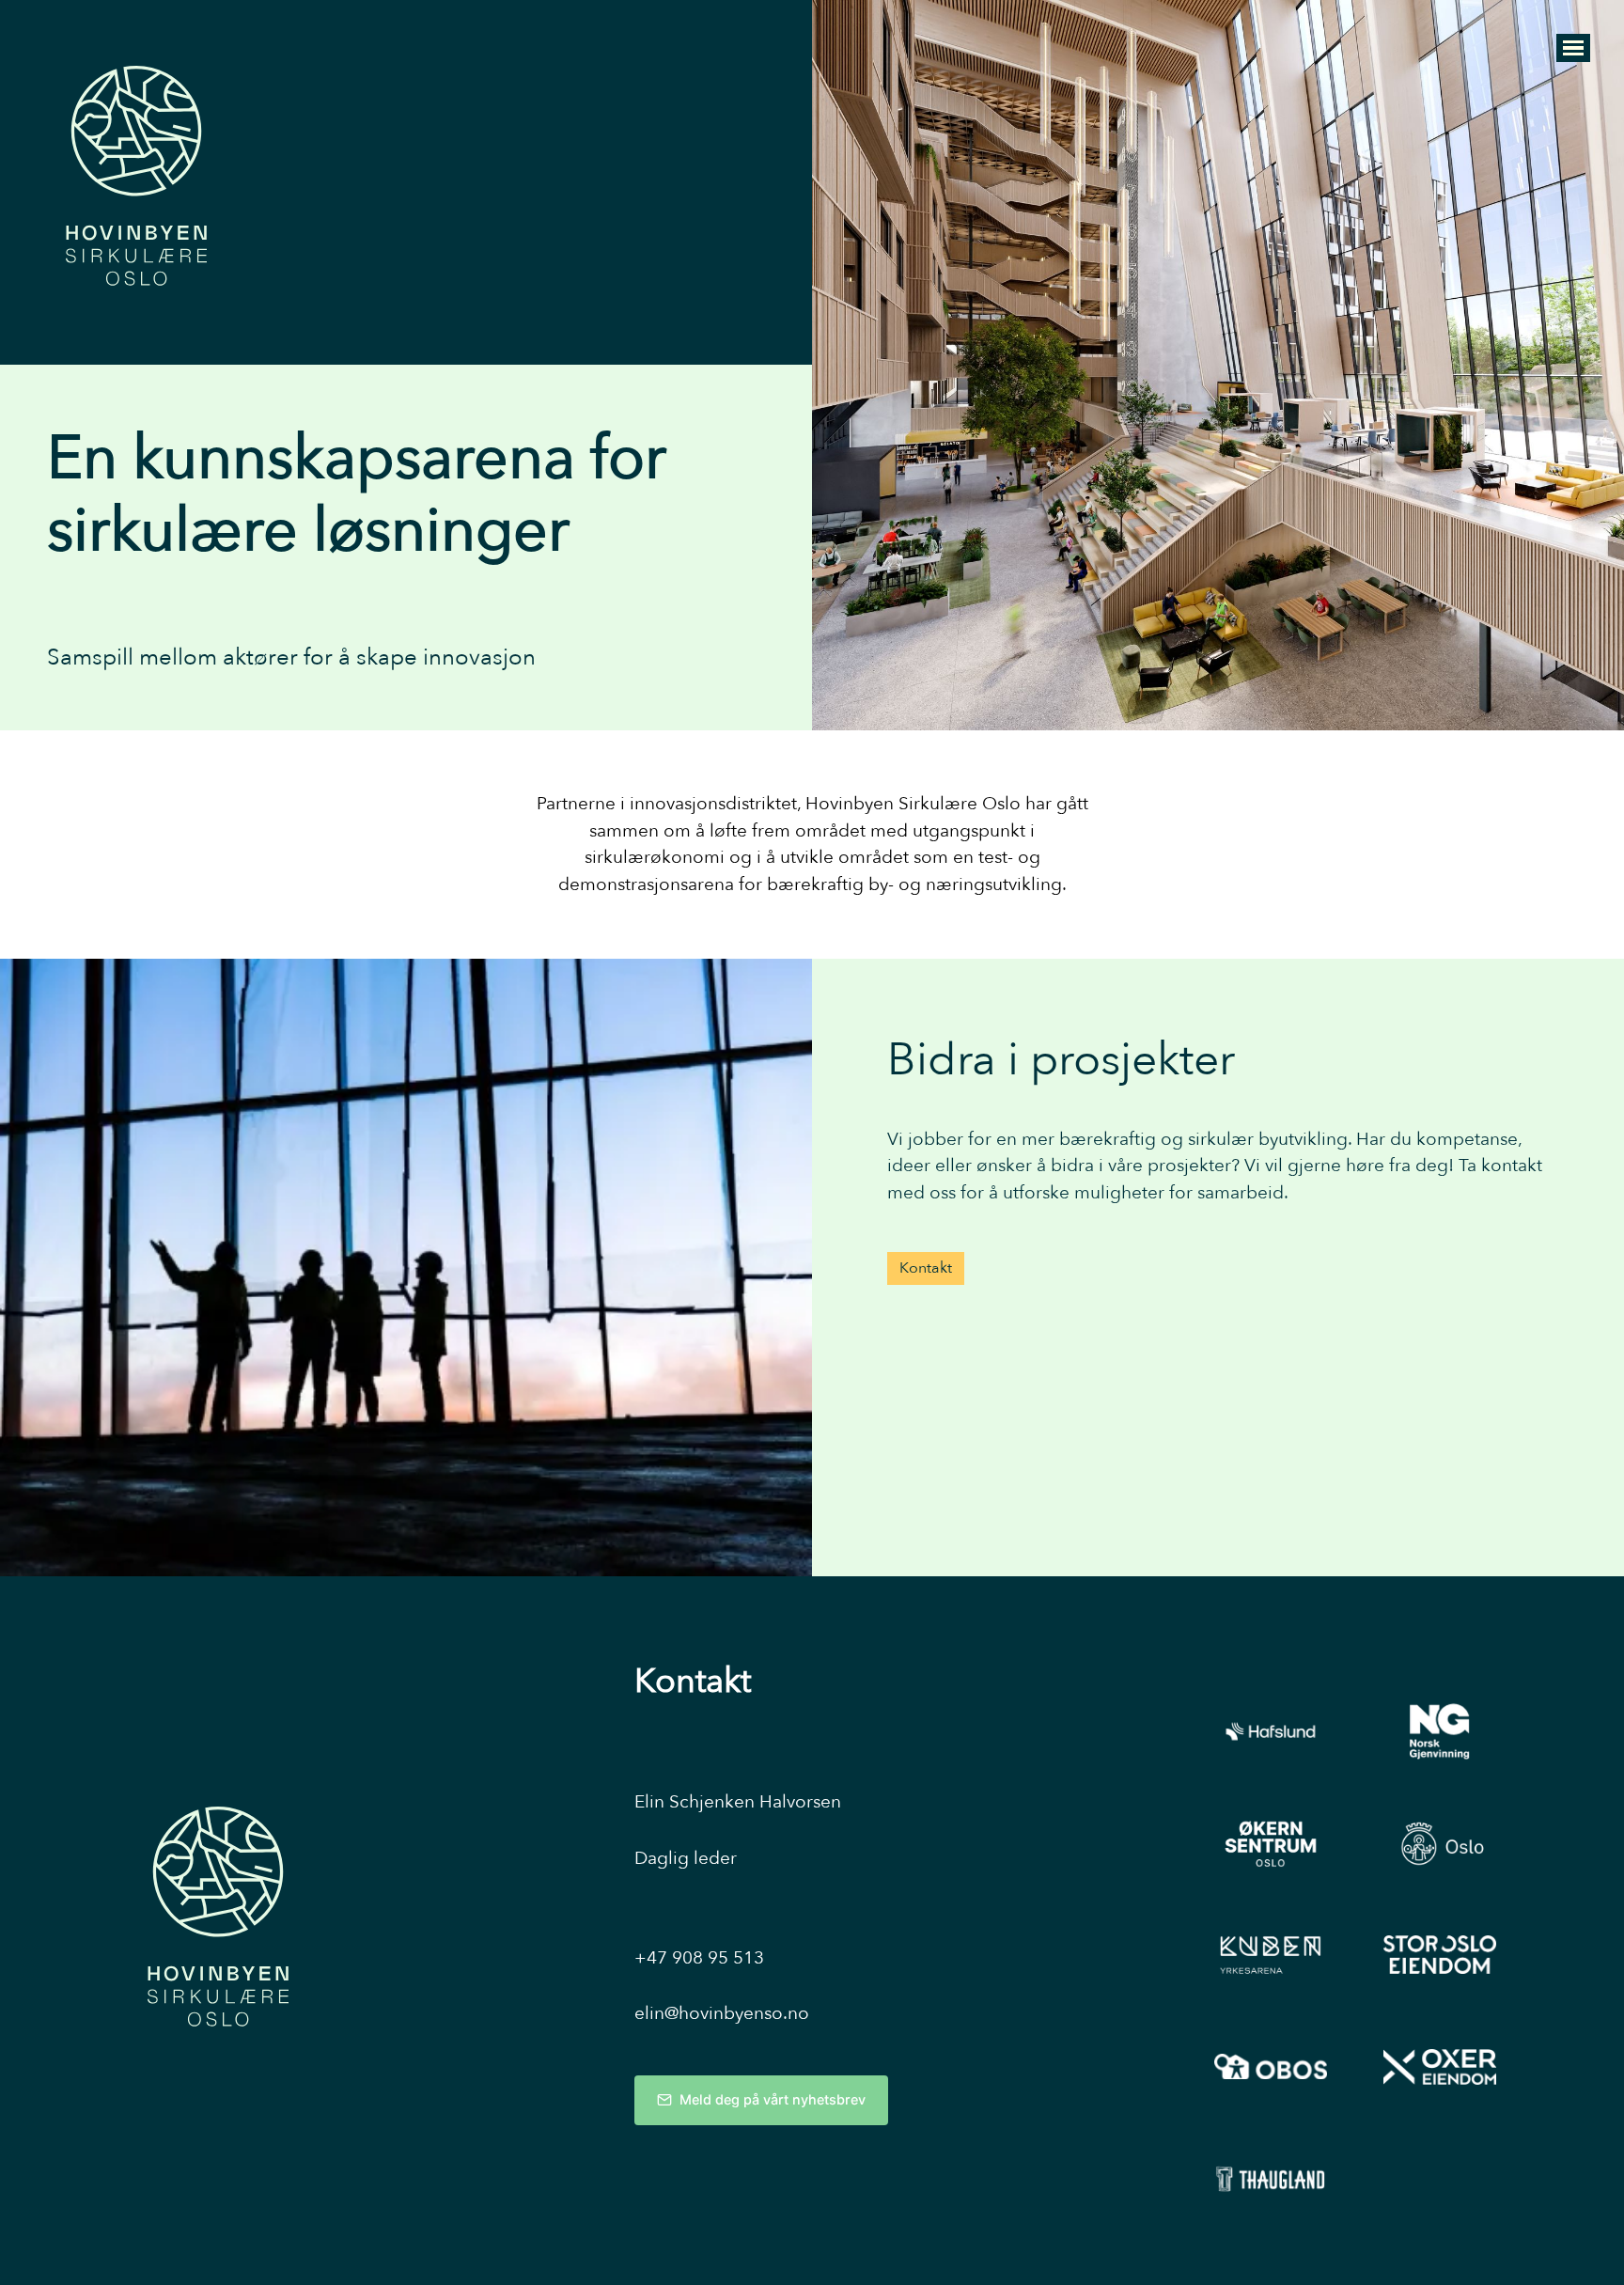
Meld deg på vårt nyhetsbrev (773, 2099)
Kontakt (926, 1268)
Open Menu (1573, 48)
